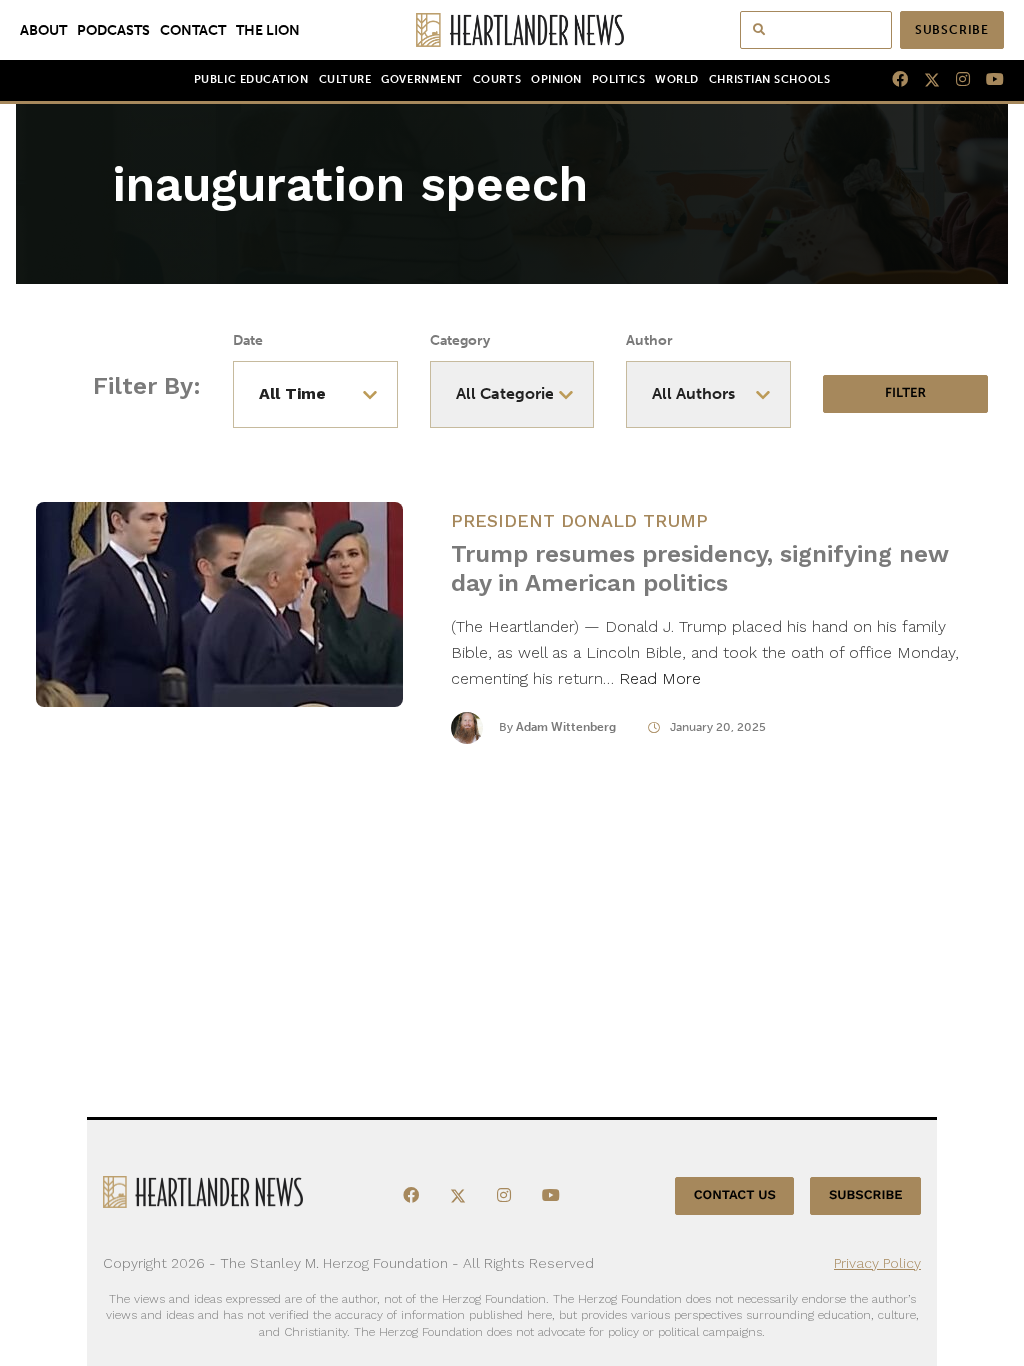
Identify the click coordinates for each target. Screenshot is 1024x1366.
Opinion (556, 79)
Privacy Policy (877, 1263)
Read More (660, 678)
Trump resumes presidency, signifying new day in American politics (699, 568)
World (677, 79)
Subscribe (952, 30)
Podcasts (113, 30)
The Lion (268, 30)
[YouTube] (987, 80)
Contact (193, 30)
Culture (345, 79)
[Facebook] (892, 80)
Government (421, 79)
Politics (618, 79)
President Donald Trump (579, 520)
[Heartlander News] (512, 30)
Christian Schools (769, 79)
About (43, 30)
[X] (924, 80)
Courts (497, 79)
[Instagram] (955, 80)
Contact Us (735, 1195)
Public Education (251, 79)
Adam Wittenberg (566, 727)
